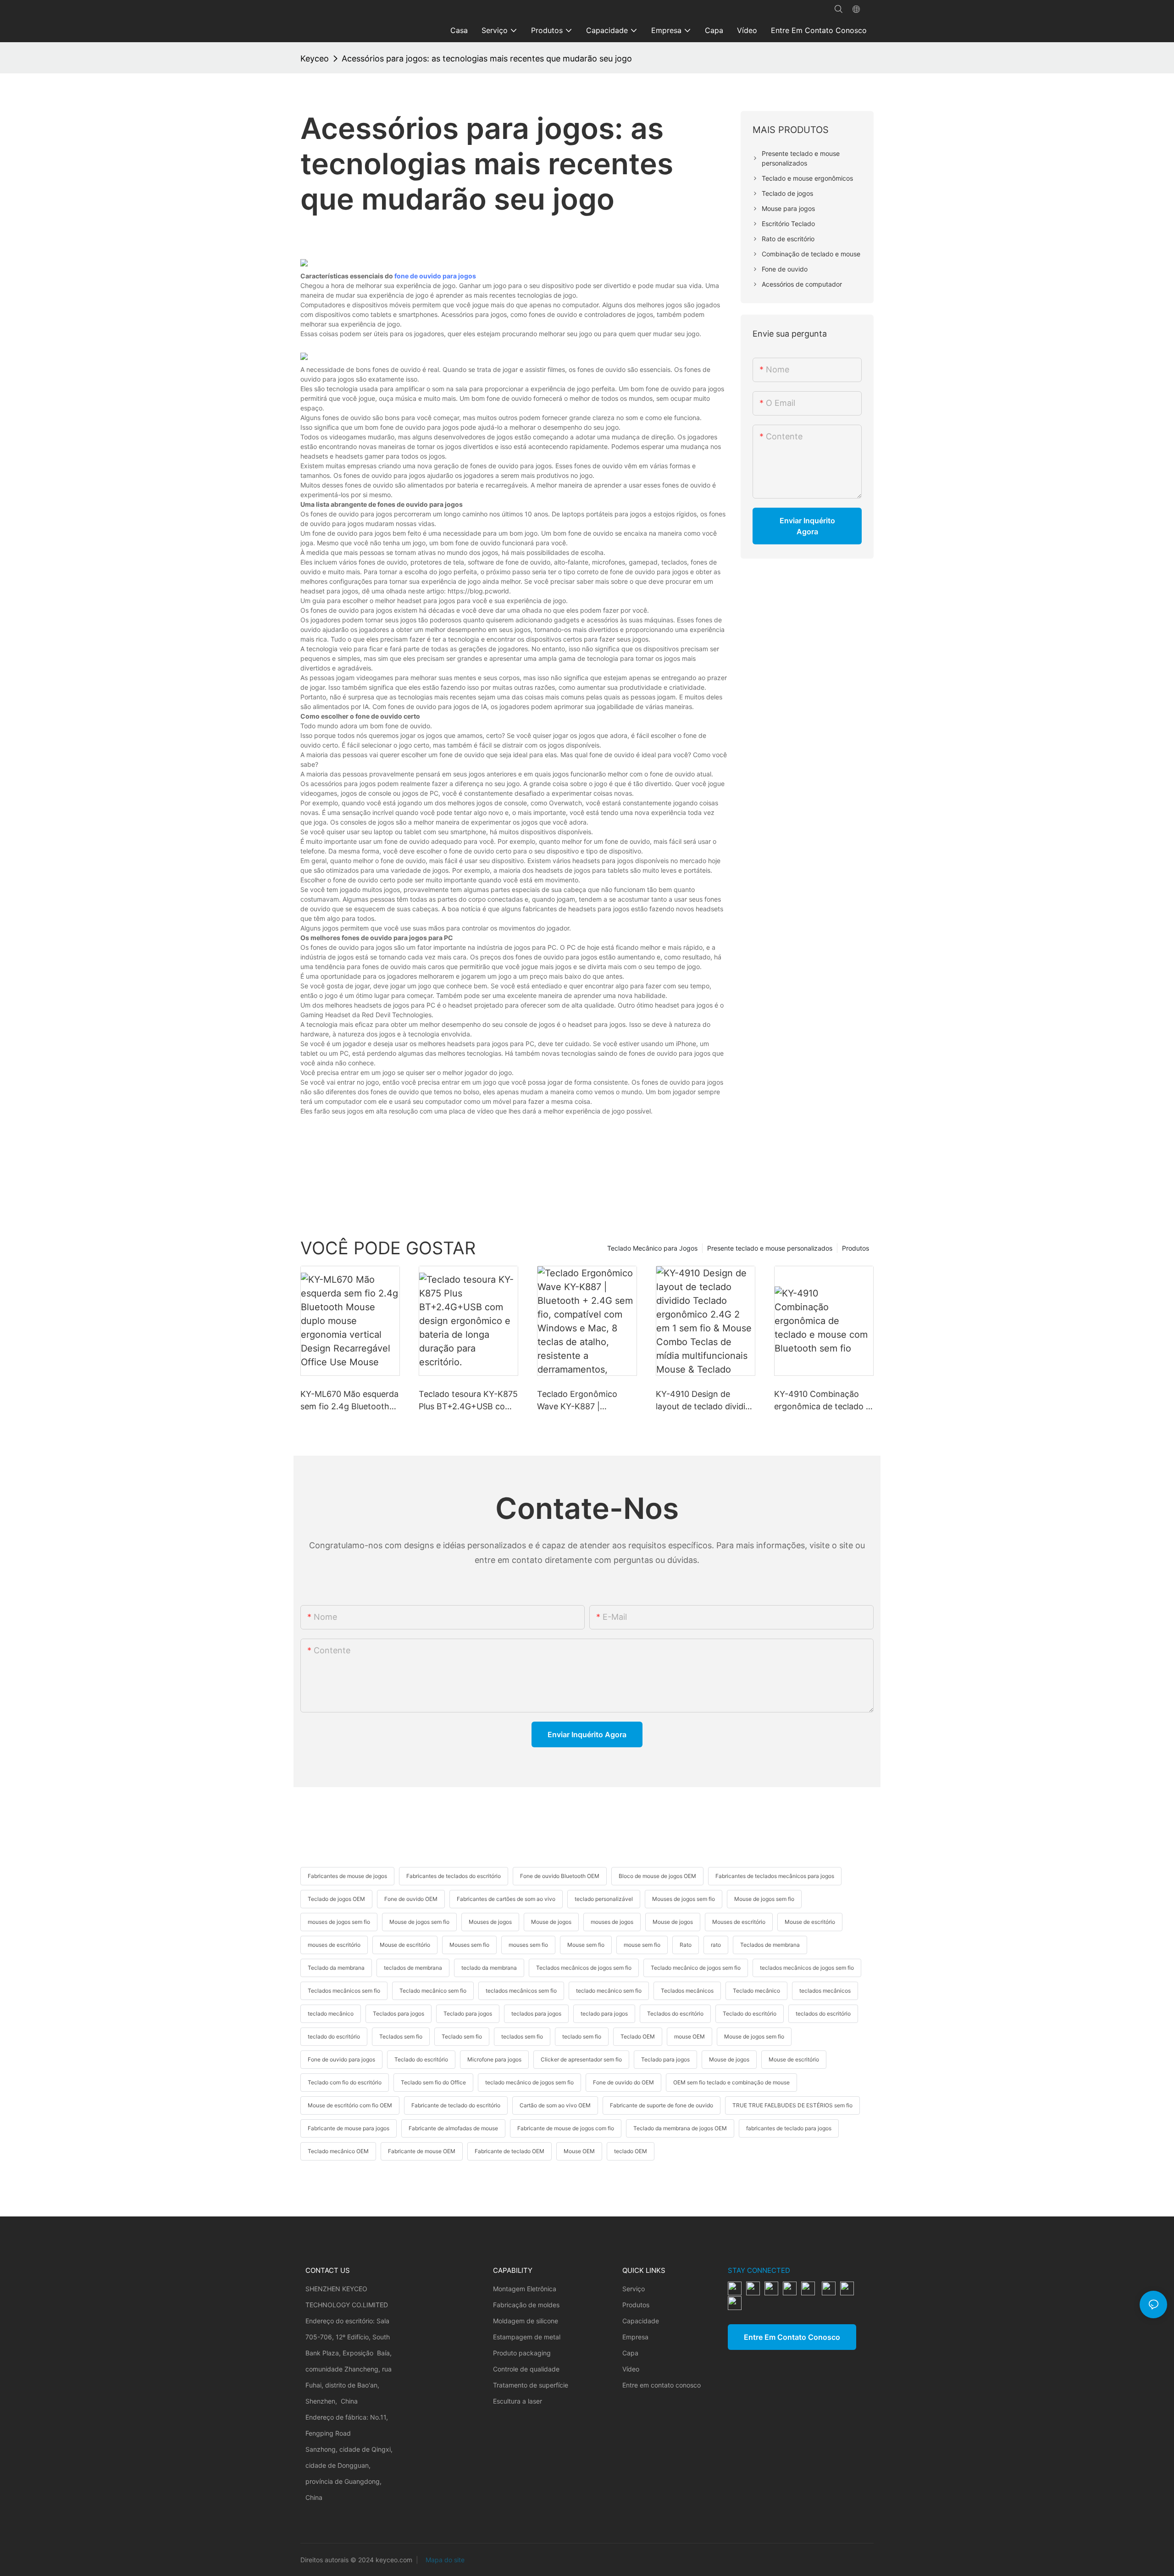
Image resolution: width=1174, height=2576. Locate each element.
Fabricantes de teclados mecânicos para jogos (775, 1876)
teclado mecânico (331, 2014)
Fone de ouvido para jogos (341, 2059)
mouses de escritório (334, 1945)
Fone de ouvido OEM (411, 1899)
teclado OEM (631, 2151)
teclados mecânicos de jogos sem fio (807, 1968)
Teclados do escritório (675, 2014)
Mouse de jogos (551, 1922)
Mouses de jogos (490, 1922)
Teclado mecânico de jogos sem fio (696, 1968)
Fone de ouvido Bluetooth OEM (560, 1876)
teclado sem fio (582, 2036)
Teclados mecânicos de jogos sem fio (584, 1968)
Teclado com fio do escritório (345, 2082)
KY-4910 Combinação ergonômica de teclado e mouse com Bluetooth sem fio (822, 1401)
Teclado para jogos (468, 2014)
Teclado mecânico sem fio (433, 1991)
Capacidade (641, 2321)
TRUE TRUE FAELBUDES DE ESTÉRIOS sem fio (792, 2105)
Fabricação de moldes (526, 2305)
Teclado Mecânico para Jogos (652, 1248)
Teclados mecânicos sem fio (344, 1991)
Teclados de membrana (770, 1945)
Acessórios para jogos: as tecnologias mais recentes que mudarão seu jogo (487, 58)
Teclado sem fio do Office (433, 2082)
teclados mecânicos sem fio (521, 1991)
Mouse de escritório (810, 1922)
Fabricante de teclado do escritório (456, 2105)
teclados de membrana (413, 1968)
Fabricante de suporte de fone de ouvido (662, 2105)
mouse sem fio (642, 1945)
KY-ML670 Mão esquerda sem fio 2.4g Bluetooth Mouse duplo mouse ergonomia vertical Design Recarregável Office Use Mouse (349, 1401)
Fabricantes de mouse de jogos (347, 1876)
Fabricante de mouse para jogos (349, 2128)
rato (716, 1945)
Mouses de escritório (739, 1922)
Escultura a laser (518, 2401)
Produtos (856, 1248)
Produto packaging (522, 2353)
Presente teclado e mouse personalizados (770, 1248)
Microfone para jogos (494, 2059)
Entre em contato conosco (662, 2385)
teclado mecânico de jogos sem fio (529, 2082)
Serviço (634, 2289)
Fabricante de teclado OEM (509, 2151)
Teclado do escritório (750, 2014)
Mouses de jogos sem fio (684, 1899)
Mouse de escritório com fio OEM (350, 2105)
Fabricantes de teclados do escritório (454, 1876)
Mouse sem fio (586, 1945)
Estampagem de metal (527, 2337)
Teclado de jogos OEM (336, 1899)
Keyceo (315, 58)
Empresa (635, 2337)
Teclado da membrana (336, 1968)
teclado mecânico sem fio (609, 1991)
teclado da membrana (489, 1968)
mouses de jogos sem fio (339, 1922)
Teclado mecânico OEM (338, 2151)
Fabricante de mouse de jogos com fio (566, 2128)
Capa (630, 2353)
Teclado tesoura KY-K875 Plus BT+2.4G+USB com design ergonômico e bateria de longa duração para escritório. (468, 1401)
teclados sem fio (522, 2036)
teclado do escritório (334, 2036)
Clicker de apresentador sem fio (581, 2059)
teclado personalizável (604, 1899)
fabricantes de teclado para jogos (789, 2128)
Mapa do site (444, 2560)
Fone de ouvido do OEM (623, 2082)
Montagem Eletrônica (525, 2289)
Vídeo (631, 2369)
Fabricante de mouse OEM (422, 2151)
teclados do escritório (823, 2014)
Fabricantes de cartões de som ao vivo (506, 1899)
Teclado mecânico (756, 1991)
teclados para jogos (536, 2014)
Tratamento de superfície (531, 2385)
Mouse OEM (579, 2151)
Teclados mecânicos (687, 1991)
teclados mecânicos (825, 1991)
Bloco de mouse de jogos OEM (657, 1876)
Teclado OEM (638, 2036)
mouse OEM (689, 2036)
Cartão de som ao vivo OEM (555, 2105)
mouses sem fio (528, 1945)
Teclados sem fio (401, 2036)
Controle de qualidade (526, 2369)
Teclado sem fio (462, 2036)
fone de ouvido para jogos (435, 276)
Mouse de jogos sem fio (764, 1899)
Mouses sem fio (469, 1945)
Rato (686, 1945)
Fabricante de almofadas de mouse (453, 2128)
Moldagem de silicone (526, 2321)
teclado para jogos (604, 2014)
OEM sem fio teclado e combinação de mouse (731, 2082)
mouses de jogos (612, 1922)
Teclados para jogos (399, 2014)
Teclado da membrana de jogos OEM (680, 2128)
